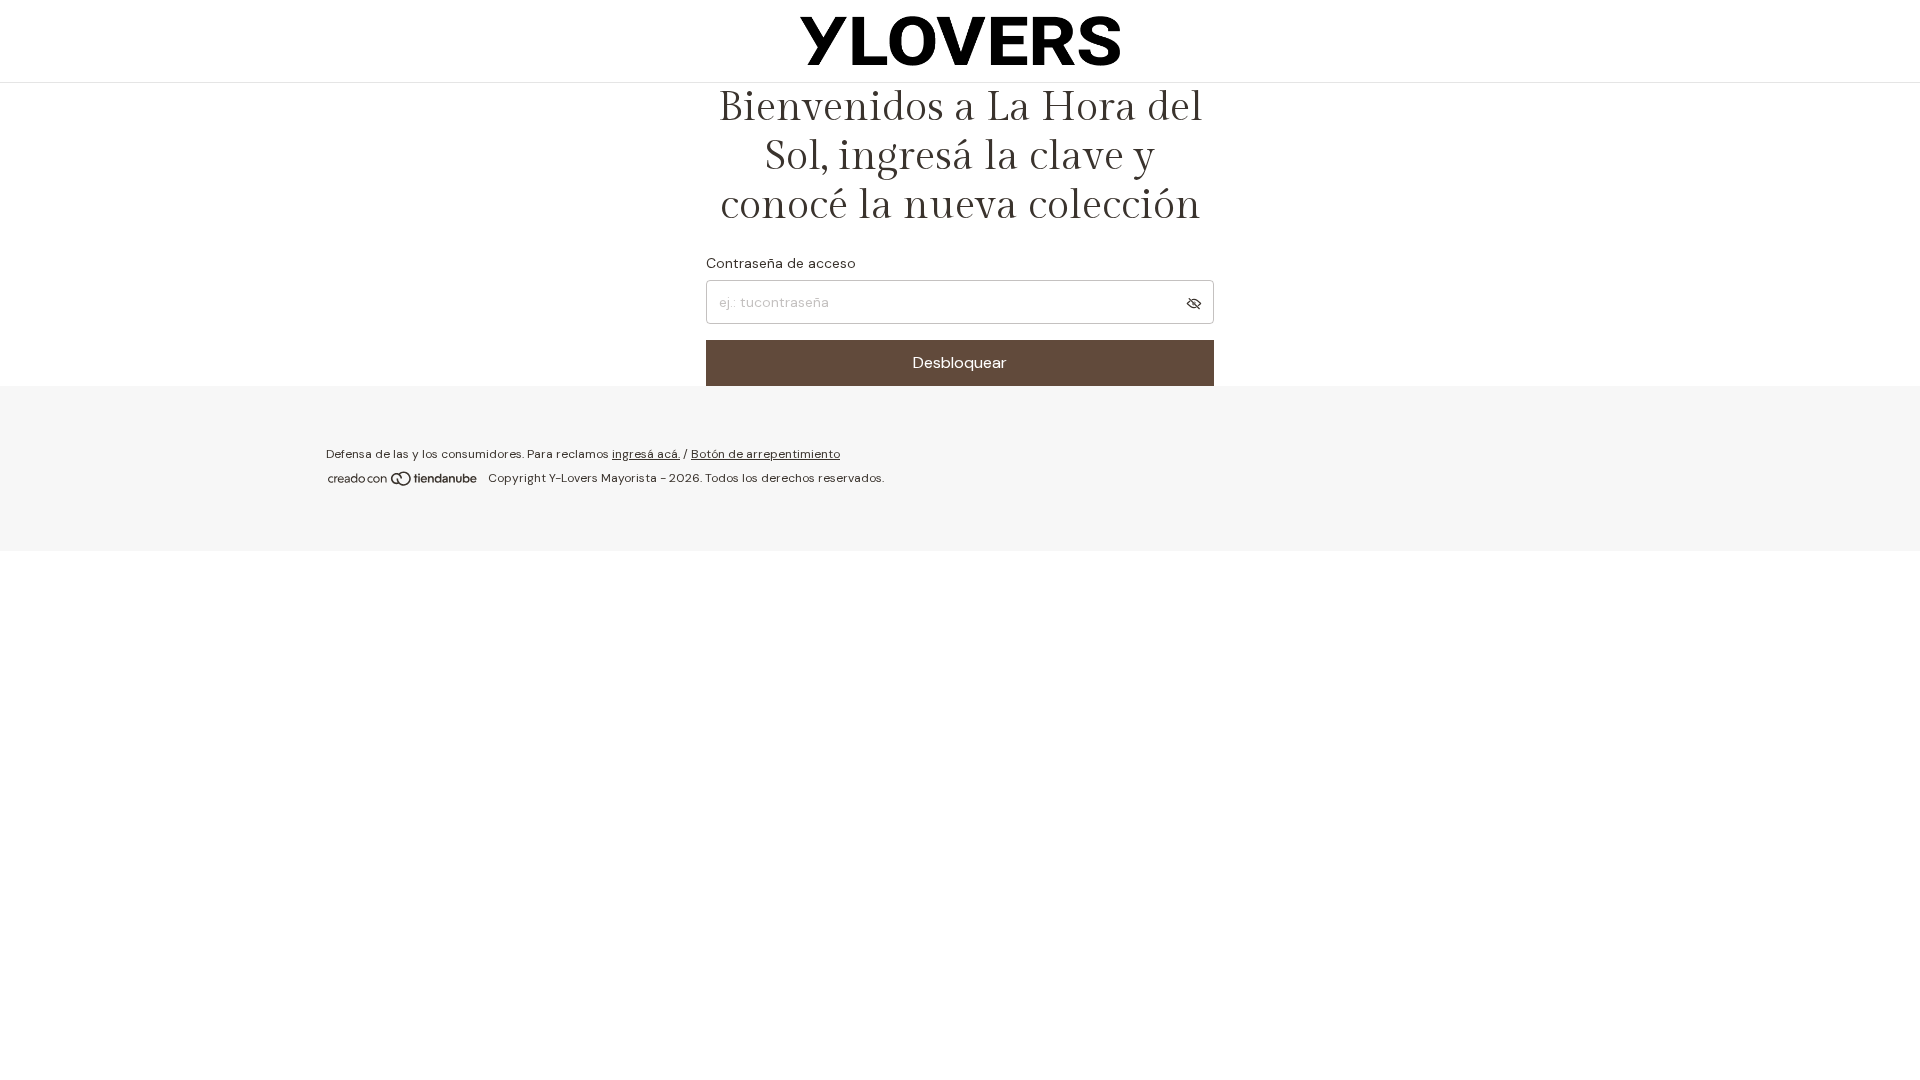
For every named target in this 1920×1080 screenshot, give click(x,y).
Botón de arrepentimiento (765, 454)
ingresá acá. (646, 454)
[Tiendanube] (403, 483)
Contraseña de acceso (781, 263)
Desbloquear (960, 362)
